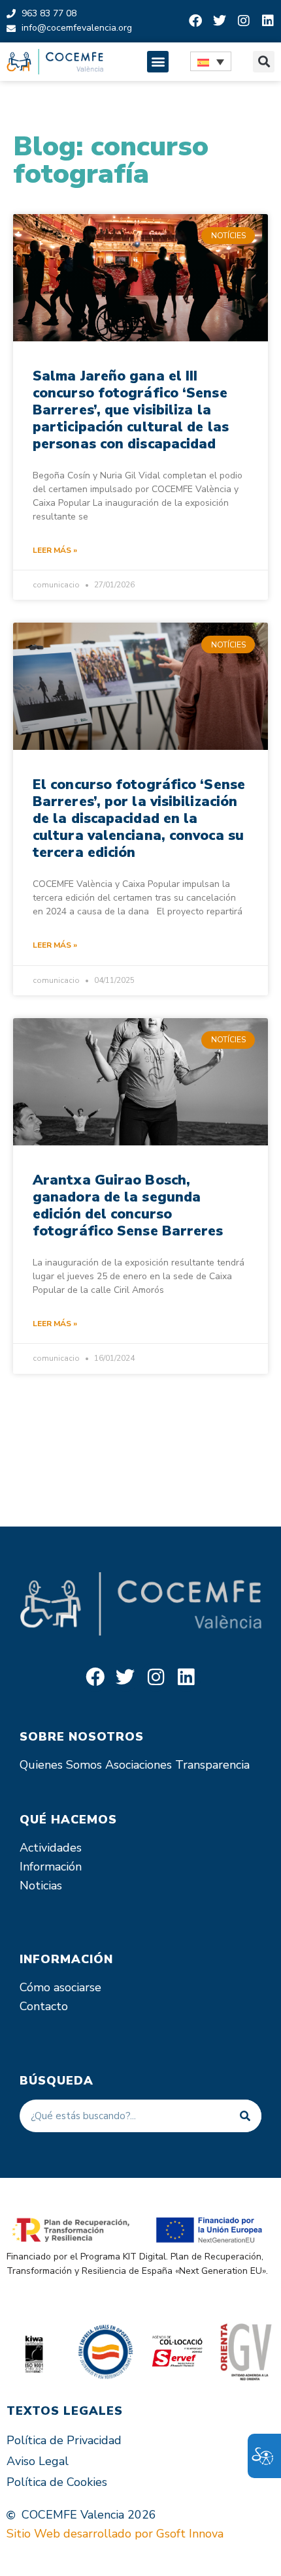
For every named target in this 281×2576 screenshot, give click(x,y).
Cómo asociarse (60, 1987)
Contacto (44, 2006)
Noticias (41, 1885)
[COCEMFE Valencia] (55, 62)
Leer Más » (55, 550)
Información (51, 1867)
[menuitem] (211, 61)
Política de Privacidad (64, 2440)
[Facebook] (195, 21)
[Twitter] (220, 21)
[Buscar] (245, 2116)
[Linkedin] (268, 21)
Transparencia (212, 1765)
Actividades (51, 1848)
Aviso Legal (38, 2461)
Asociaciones (139, 1765)
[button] (158, 62)
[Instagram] (244, 21)
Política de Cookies (57, 2482)
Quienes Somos (61, 1765)
